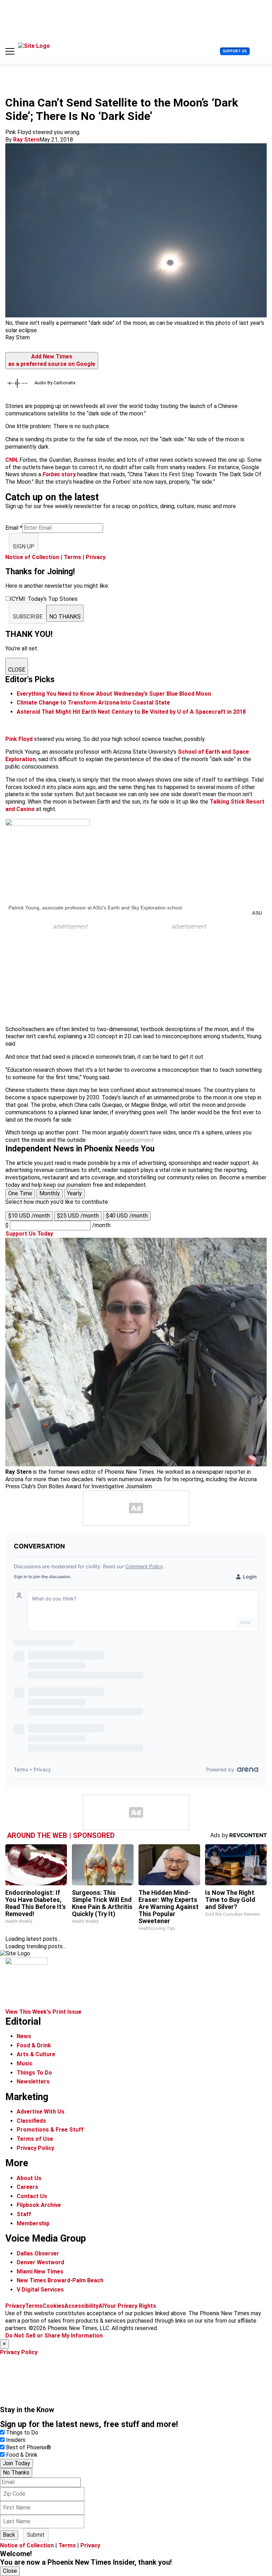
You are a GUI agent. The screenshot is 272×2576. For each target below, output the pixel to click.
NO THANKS (65, 617)
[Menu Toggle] (10, 51)
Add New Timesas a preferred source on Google (52, 360)
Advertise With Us (41, 2112)
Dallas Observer (38, 2253)
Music (25, 2063)
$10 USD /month (29, 1216)
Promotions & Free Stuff (50, 2130)
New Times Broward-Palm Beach (60, 2280)
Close (10, 2571)
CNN (11, 460)
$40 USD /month (127, 1216)
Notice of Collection (32, 557)
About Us (29, 2178)
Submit (36, 2535)
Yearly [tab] (74, 1193)
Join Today (16, 2463)
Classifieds (31, 2121)
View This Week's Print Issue (43, 2012)
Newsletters (33, 2081)
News (24, 2036)
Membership (33, 2223)
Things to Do (22, 2433)
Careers (27, 2187)
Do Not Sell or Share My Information (54, 2336)
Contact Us (32, 2196)
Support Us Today (29, 1234)
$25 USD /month (78, 1216)
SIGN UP (24, 547)
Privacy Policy (35, 2148)
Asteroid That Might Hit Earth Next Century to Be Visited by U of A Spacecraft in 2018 (131, 712)
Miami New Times (40, 2272)
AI (101, 2306)
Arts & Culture (36, 2054)
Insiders (16, 2440)
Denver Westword (40, 2262)
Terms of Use (35, 2139)
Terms (72, 557)
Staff (24, 2214)
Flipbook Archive (39, 2205)
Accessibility (81, 2306)
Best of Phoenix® (29, 2447)
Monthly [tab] (50, 1193)
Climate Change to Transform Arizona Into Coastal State (93, 703)
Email (14, 528)
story (59, 474)
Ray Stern (26, 140)
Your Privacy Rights (130, 2306)
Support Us (235, 51)
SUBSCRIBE (28, 617)
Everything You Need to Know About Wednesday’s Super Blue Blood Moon (114, 694)
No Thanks (16, 2472)
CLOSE (17, 670)
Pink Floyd (19, 739)
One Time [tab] (20, 1193)
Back (9, 2535)
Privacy (96, 557)
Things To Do (34, 2073)
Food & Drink (34, 2045)
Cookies (53, 2306)
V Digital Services (40, 2290)
